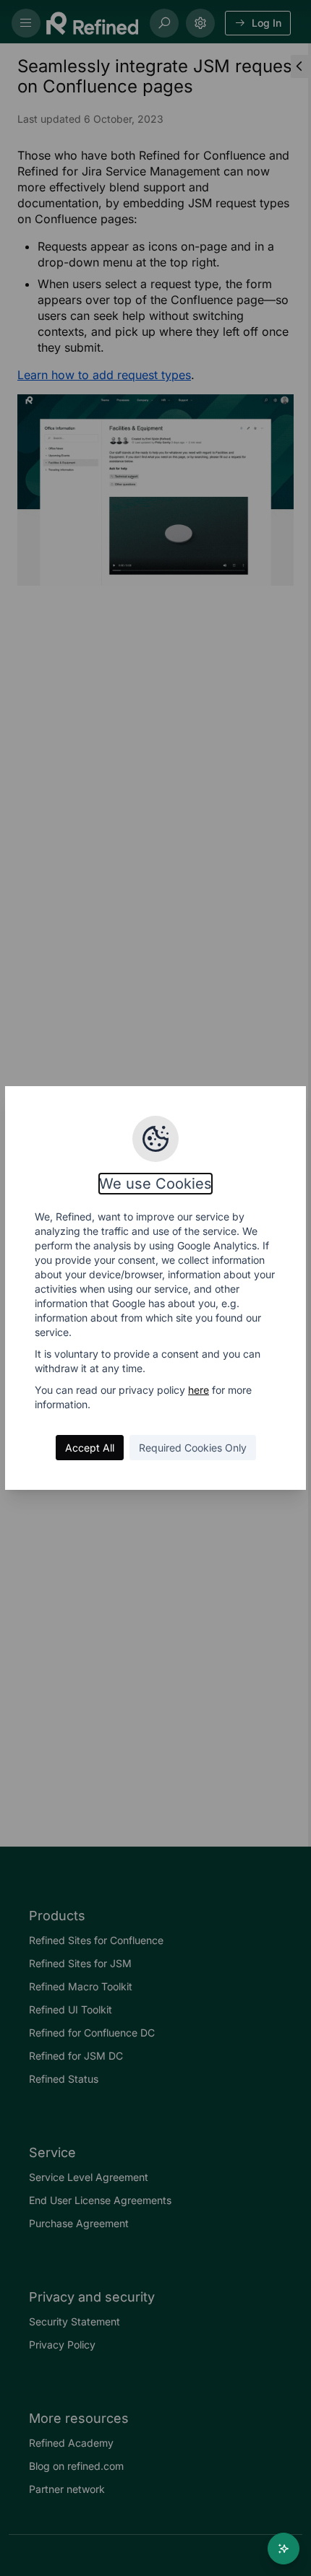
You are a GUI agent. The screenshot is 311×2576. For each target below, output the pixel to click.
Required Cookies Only (193, 1448)
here (199, 1390)
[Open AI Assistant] (284, 2549)
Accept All (90, 1448)
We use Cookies (155, 1184)
